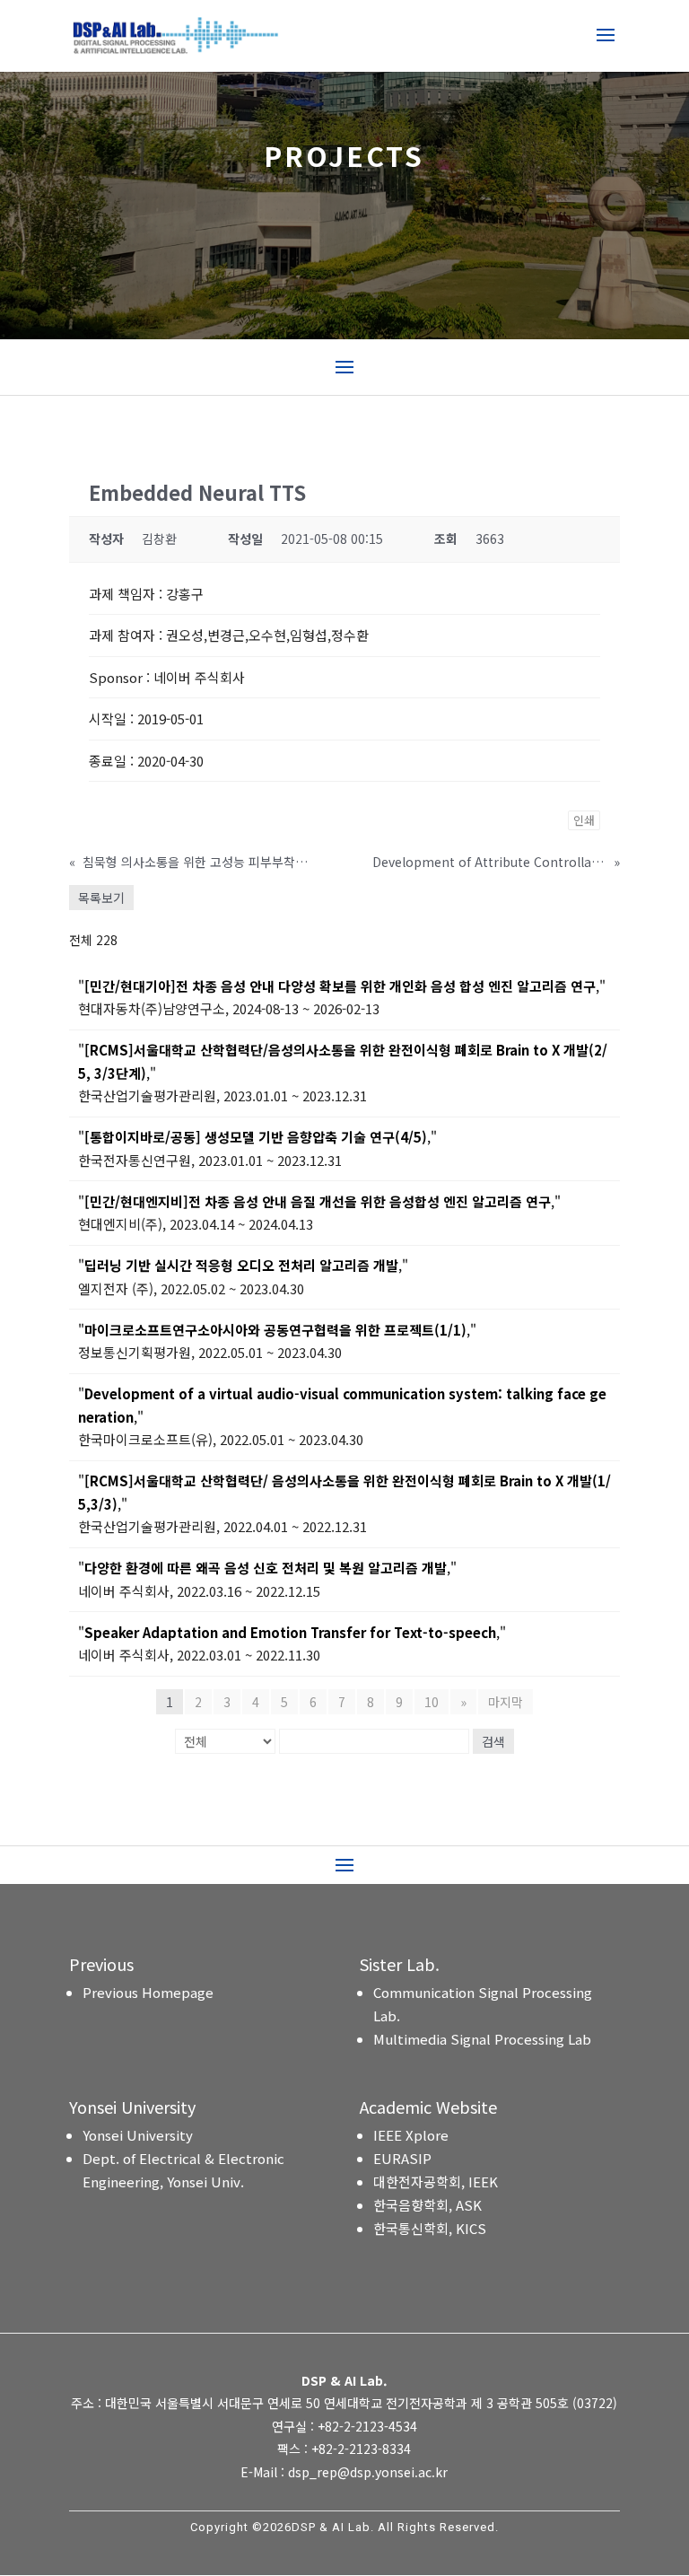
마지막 (506, 1702)
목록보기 (101, 898)
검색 (493, 1741)
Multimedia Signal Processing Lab (482, 2039)
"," (342, 986)
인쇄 (584, 820)
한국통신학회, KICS (430, 2228)
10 (432, 1702)
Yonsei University (138, 2135)
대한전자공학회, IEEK (436, 2182)
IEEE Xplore (411, 2135)
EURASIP (402, 2158)
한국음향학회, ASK (427, 2205)
